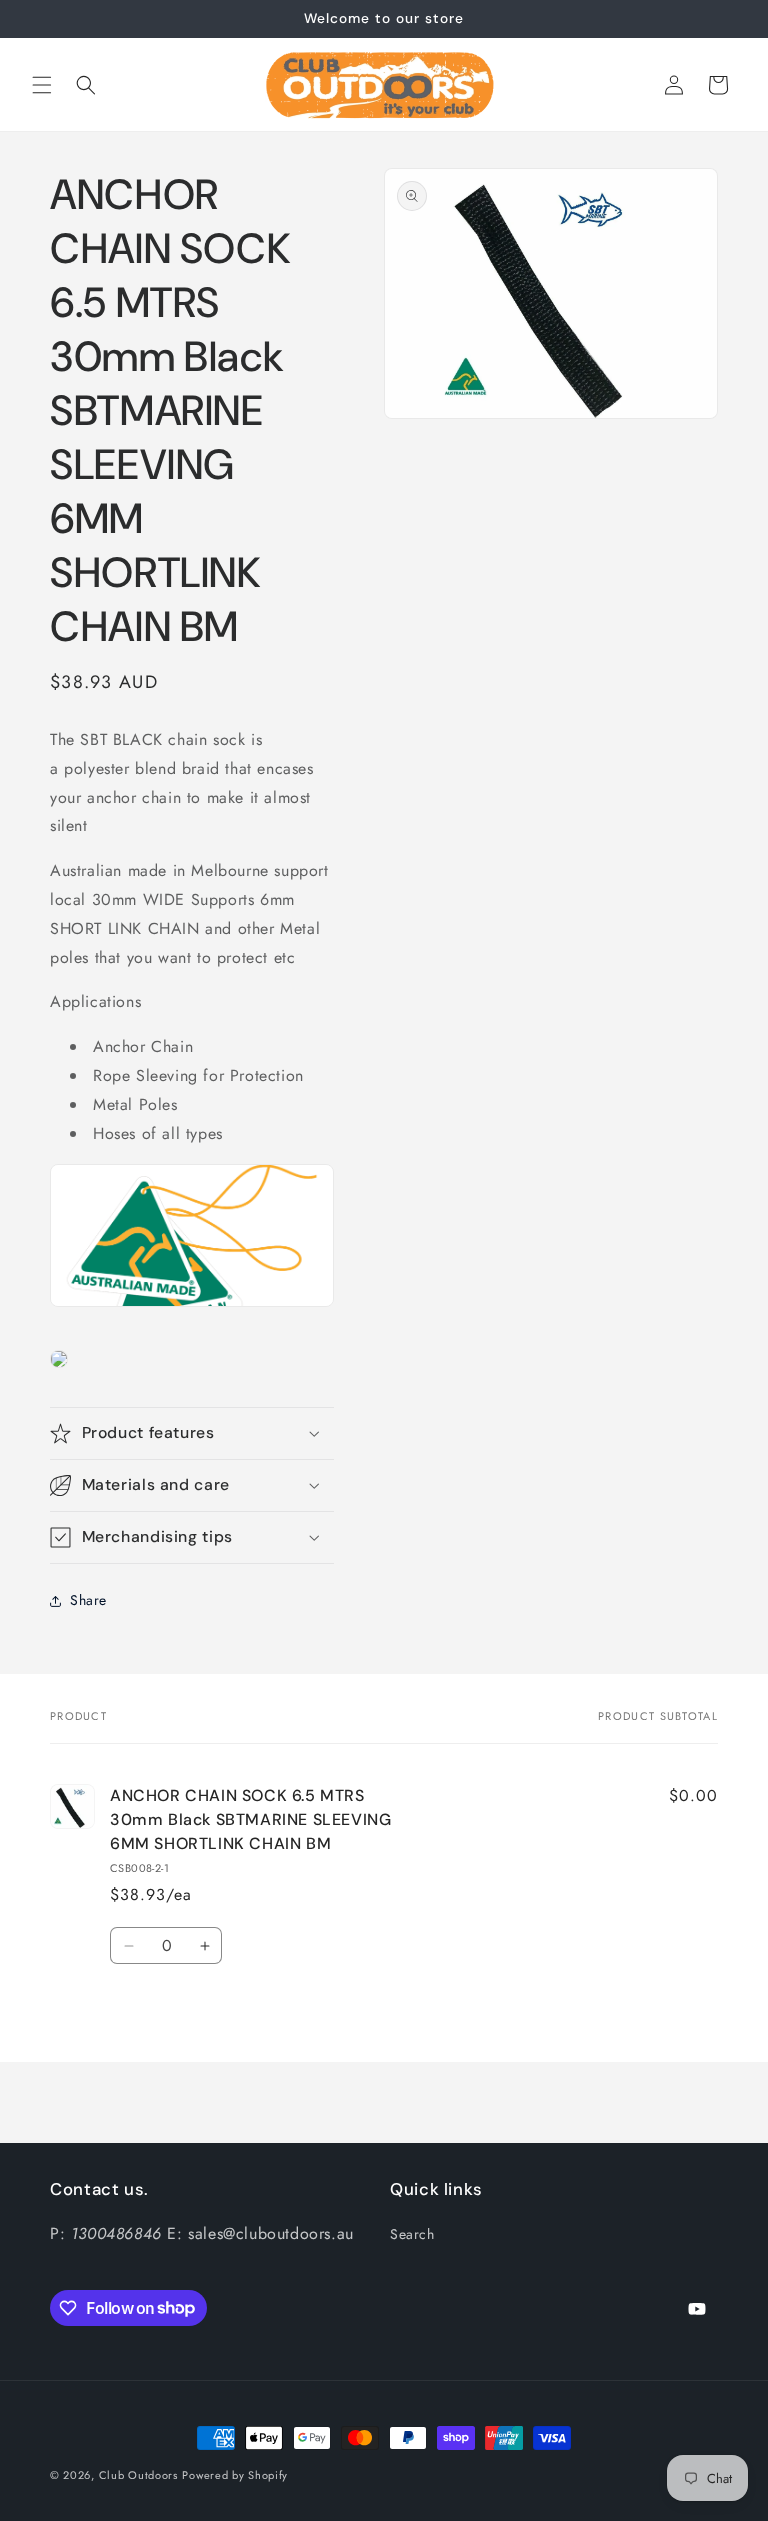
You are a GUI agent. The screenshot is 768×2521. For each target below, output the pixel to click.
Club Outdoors (138, 2475)
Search (412, 2234)
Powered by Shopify (235, 2475)
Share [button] (88, 1600)
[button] (42, 85)
